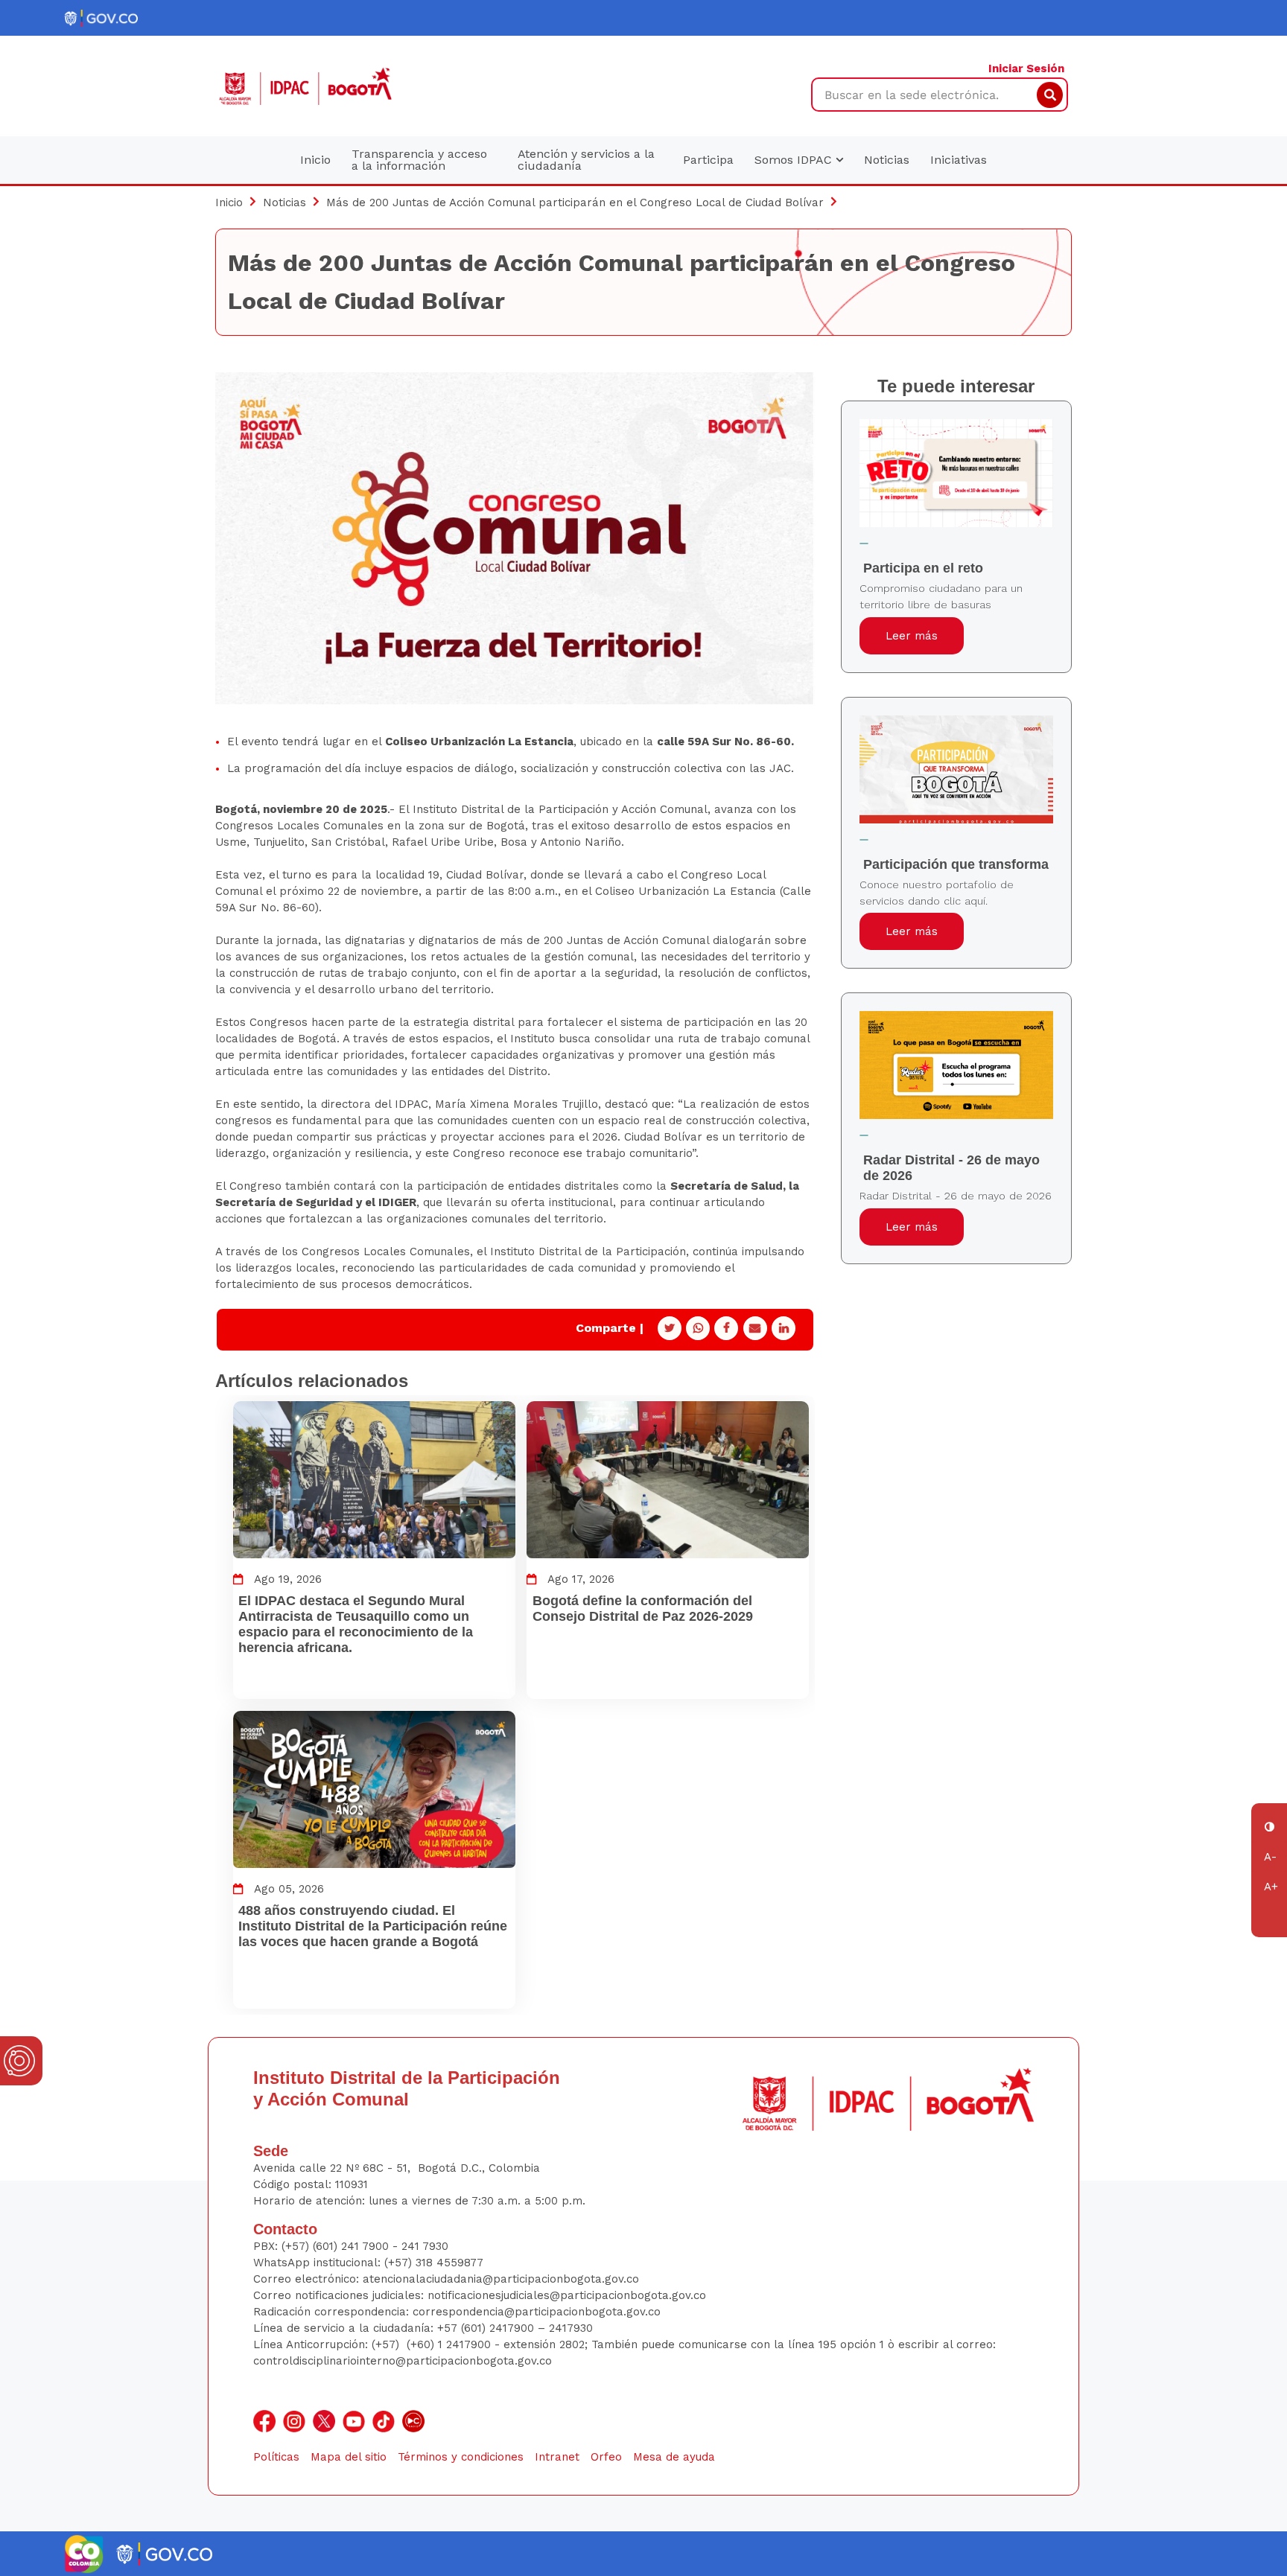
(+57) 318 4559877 (434, 2263)
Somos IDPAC (795, 160)
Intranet (557, 2457)
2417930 (571, 2328)
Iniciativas (959, 160)
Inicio (315, 160)
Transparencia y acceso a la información (419, 160)
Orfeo (606, 2457)
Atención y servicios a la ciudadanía (586, 160)
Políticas (276, 2457)
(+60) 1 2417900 (451, 2344)
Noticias (887, 160)
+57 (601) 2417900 (487, 2328)
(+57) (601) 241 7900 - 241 (350, 2246)
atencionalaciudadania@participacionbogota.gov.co (503, 2279)
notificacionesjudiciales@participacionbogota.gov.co (567, 2295)
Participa (708, 160)
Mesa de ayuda (674, 2457)
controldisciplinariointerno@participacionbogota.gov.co (403, 2361)
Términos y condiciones (461, 2457)
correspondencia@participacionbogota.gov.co (538, 2312)
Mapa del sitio (349, 2457)
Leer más (912, 636)
